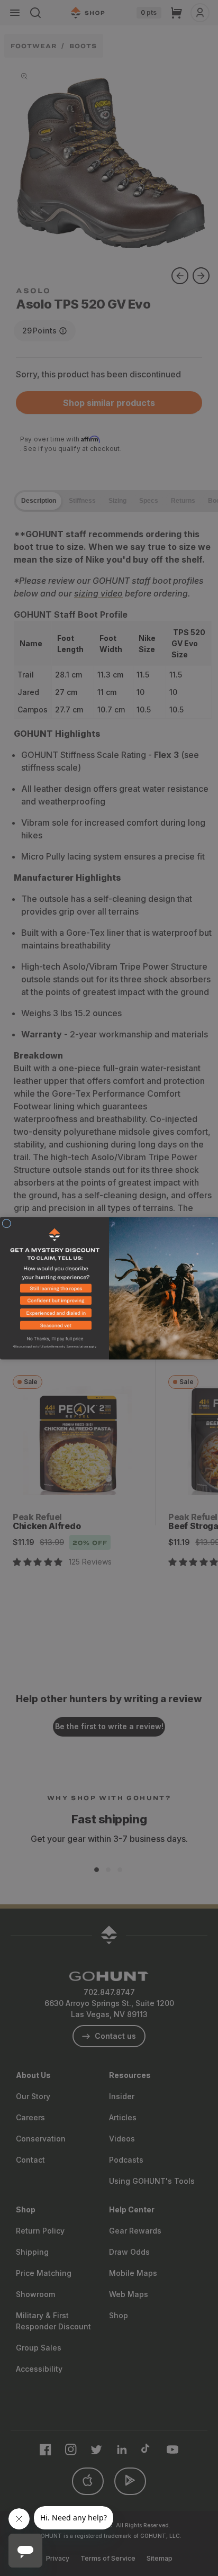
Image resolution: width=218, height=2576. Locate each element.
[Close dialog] (7, 1223)
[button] (54, 1290)
